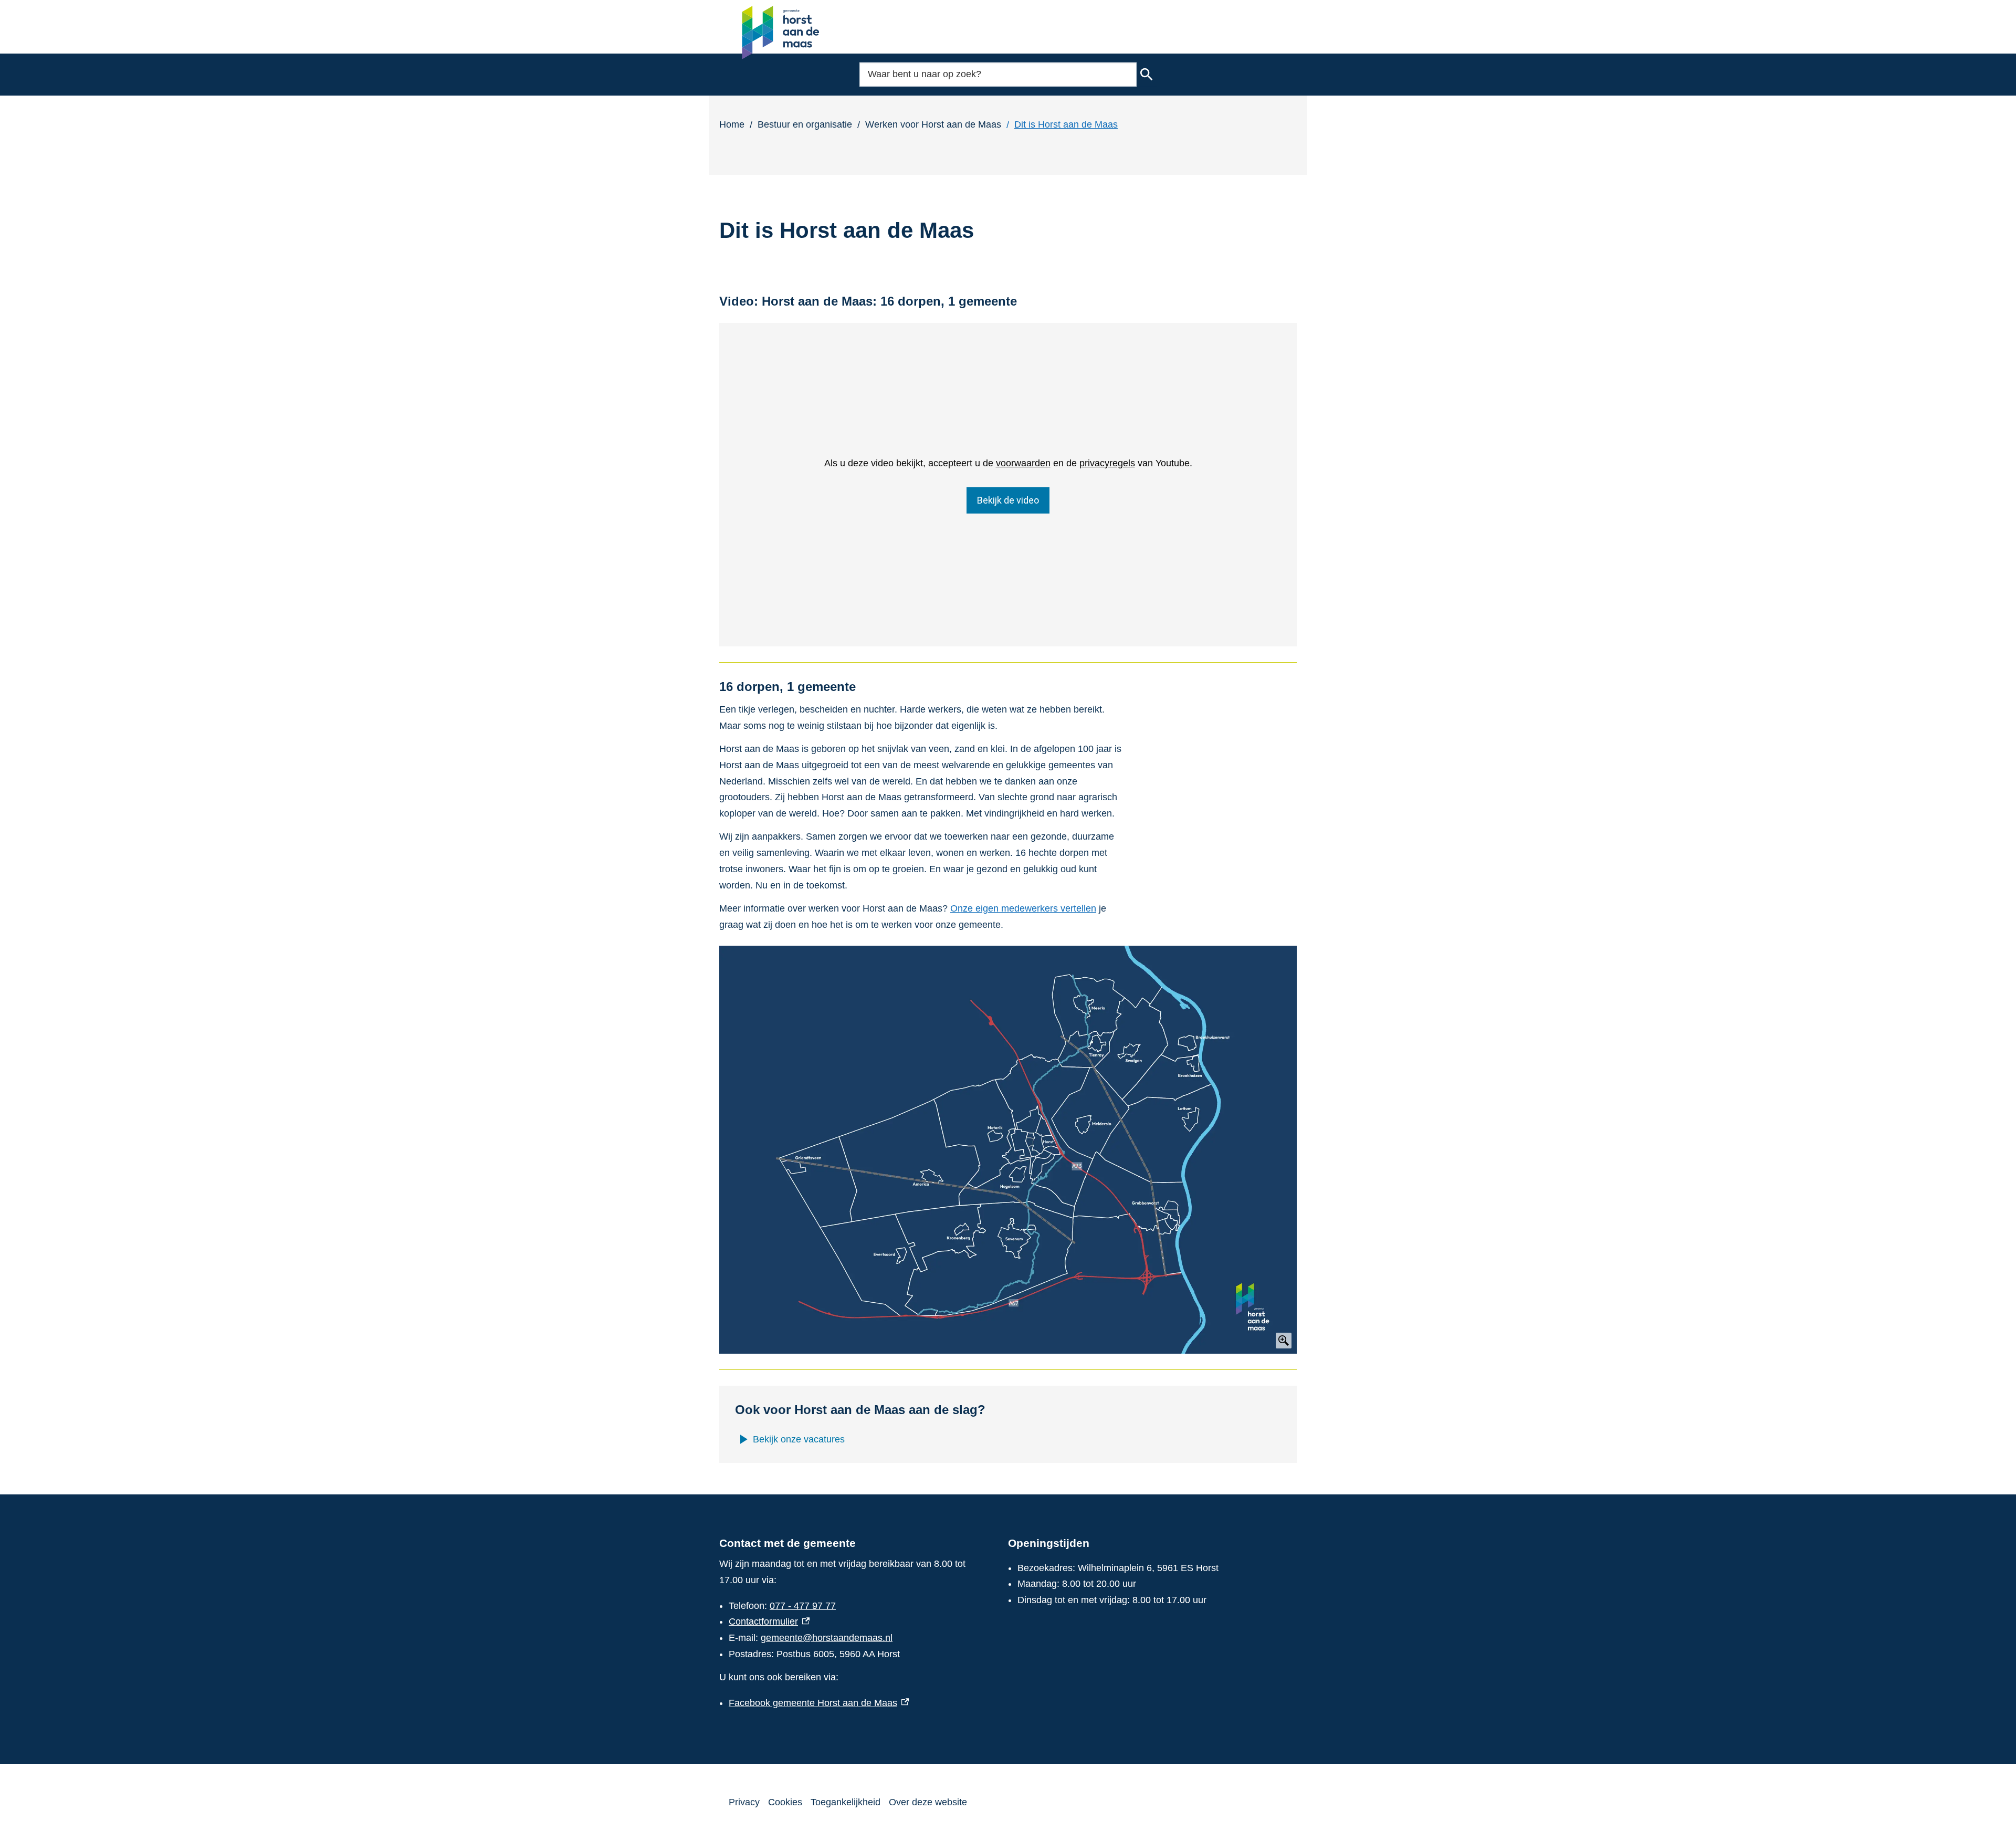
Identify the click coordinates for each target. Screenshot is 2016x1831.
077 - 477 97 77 (803, 1606)
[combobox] (998, 74)
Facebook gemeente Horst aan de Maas (819, 1703)
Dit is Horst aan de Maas (1066, 124)
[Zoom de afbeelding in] (1008, 1150)
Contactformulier (769, 1621)
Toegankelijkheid (846, 1802)
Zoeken (1147, 75)
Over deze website (928, 1802)
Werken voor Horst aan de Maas (933, 124)
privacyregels (1107, 463)
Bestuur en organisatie (805, 124)
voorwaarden (1023, 463)
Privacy (744, 1802)
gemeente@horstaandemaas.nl (827, 1638)
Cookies (785, 1802)
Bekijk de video (1008, 500)
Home (732, 124)
